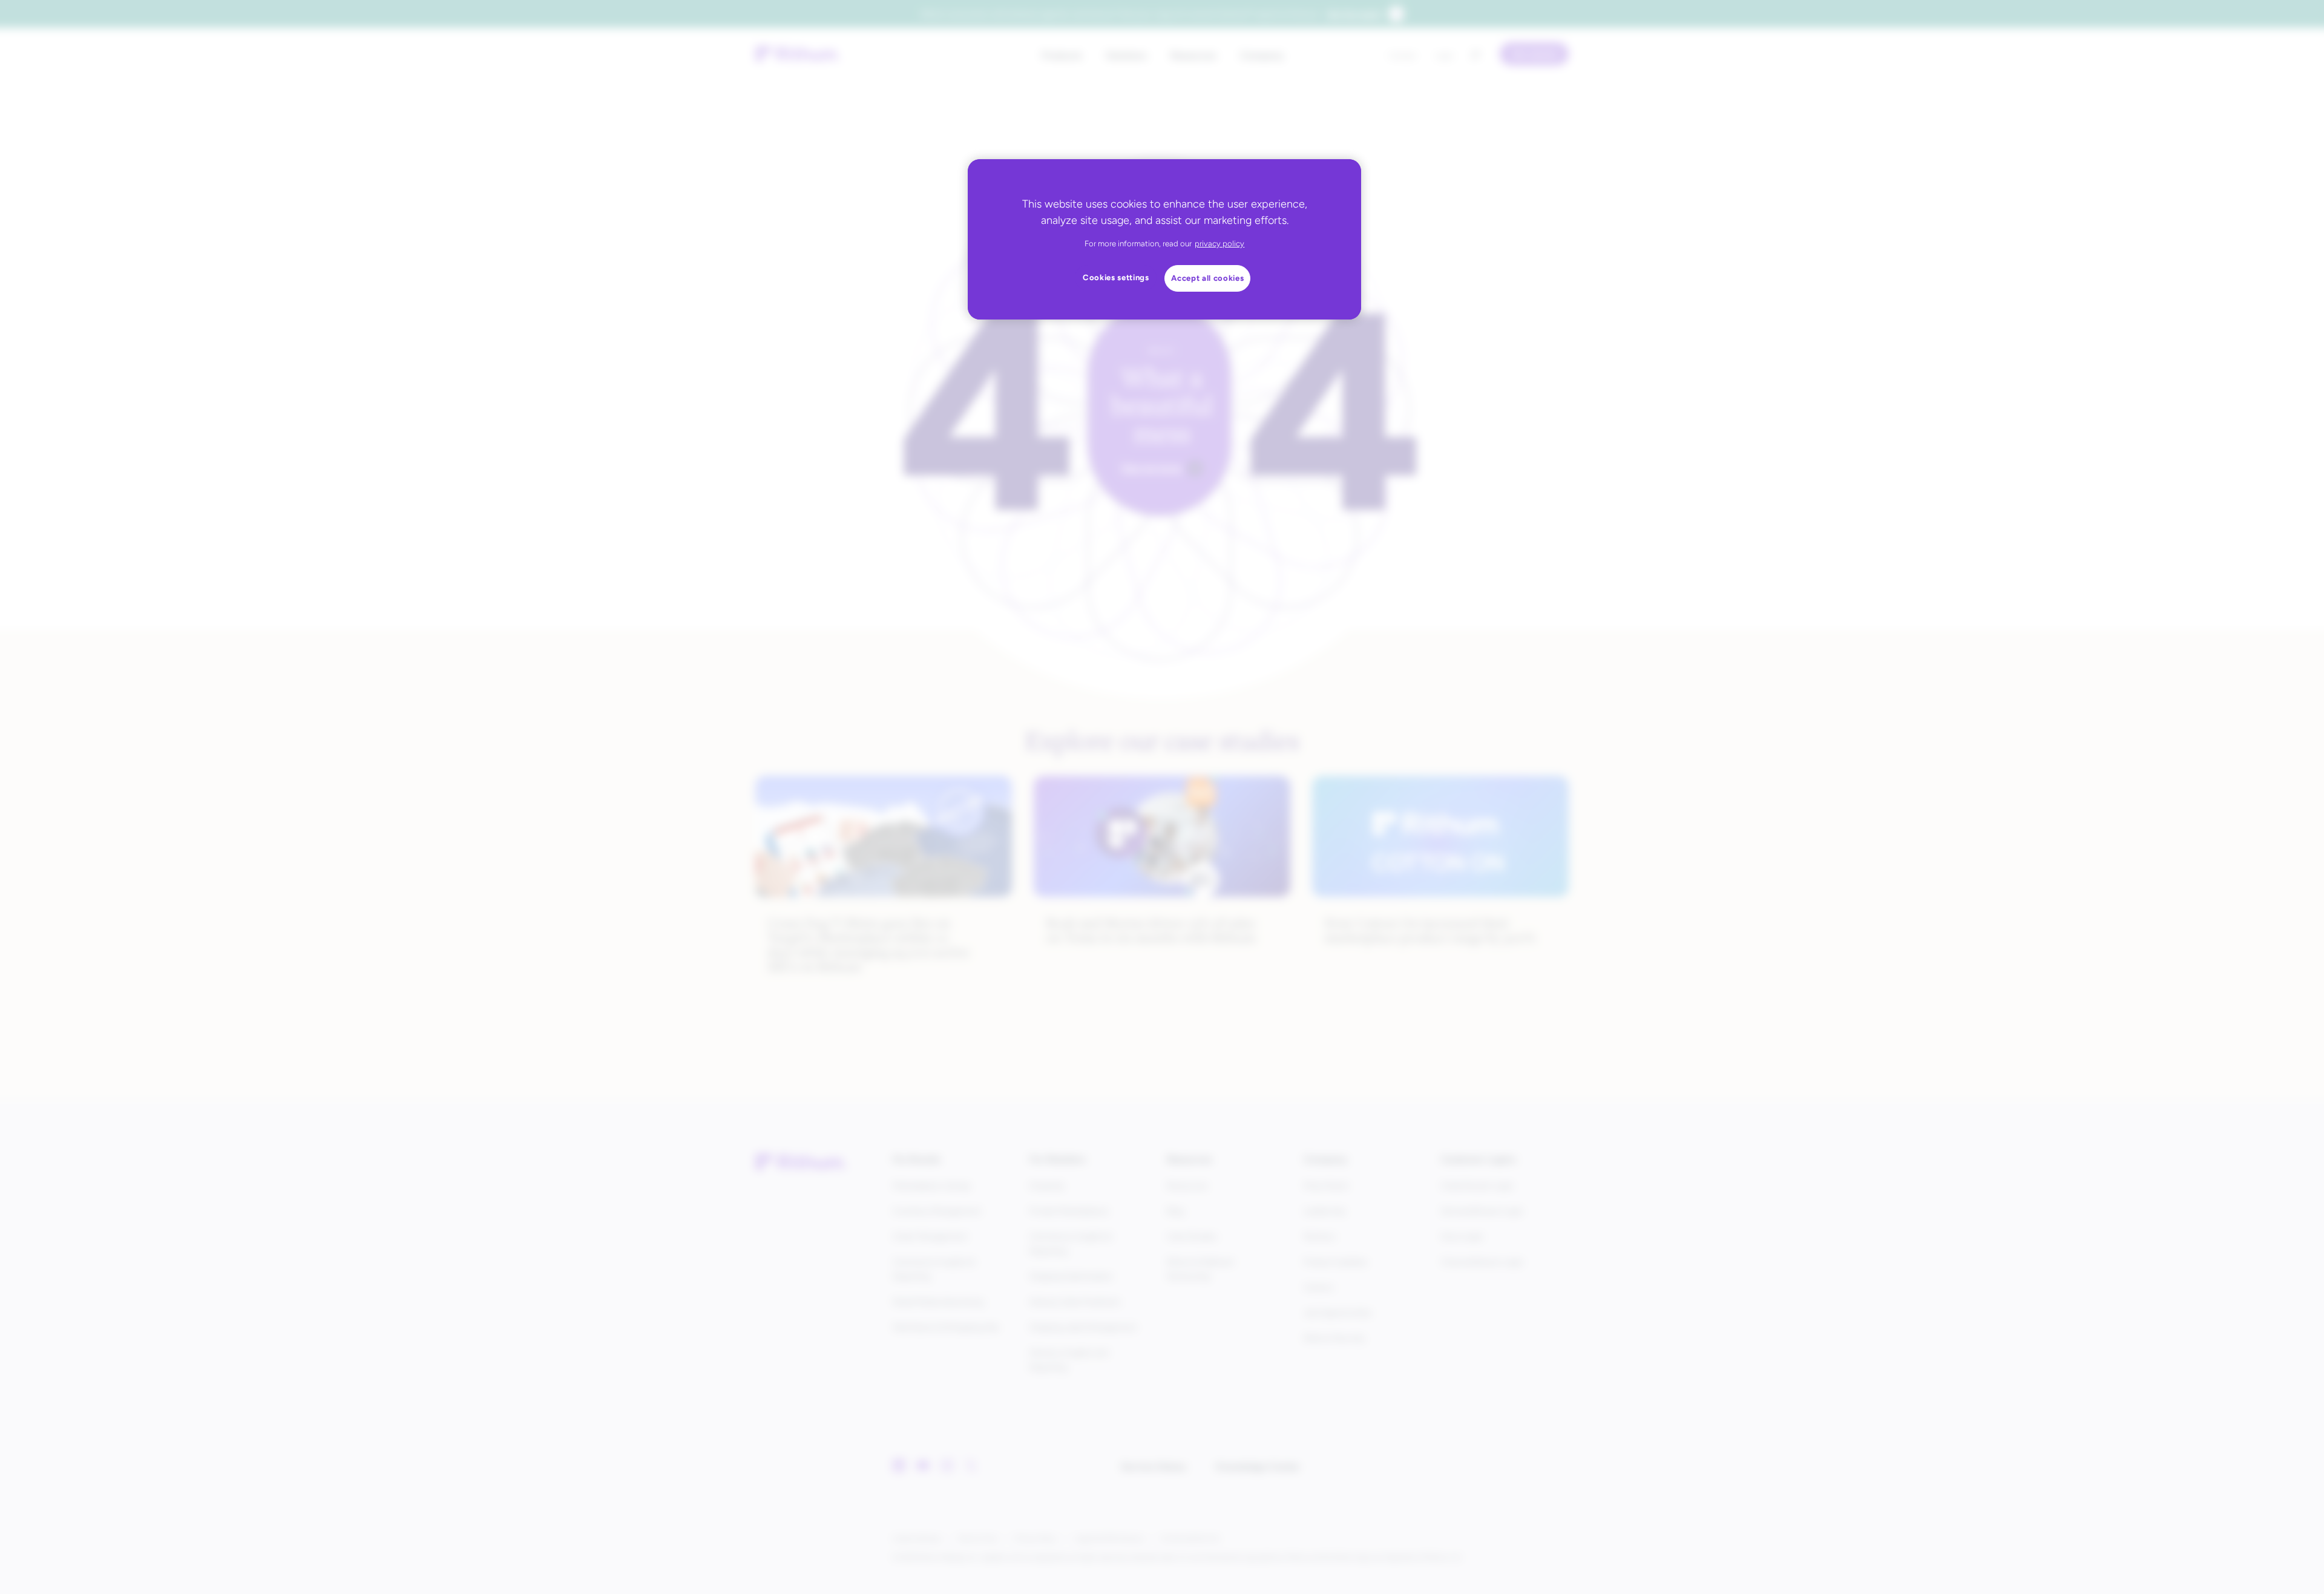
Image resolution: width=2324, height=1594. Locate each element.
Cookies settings (1116, 277)
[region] (1164, 239)
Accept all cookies (1207, 278)
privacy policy (1219, 244)
